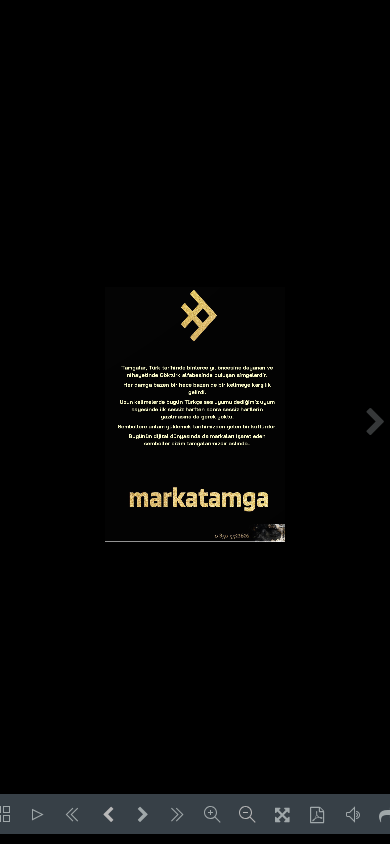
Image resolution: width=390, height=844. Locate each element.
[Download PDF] (317, 814)
